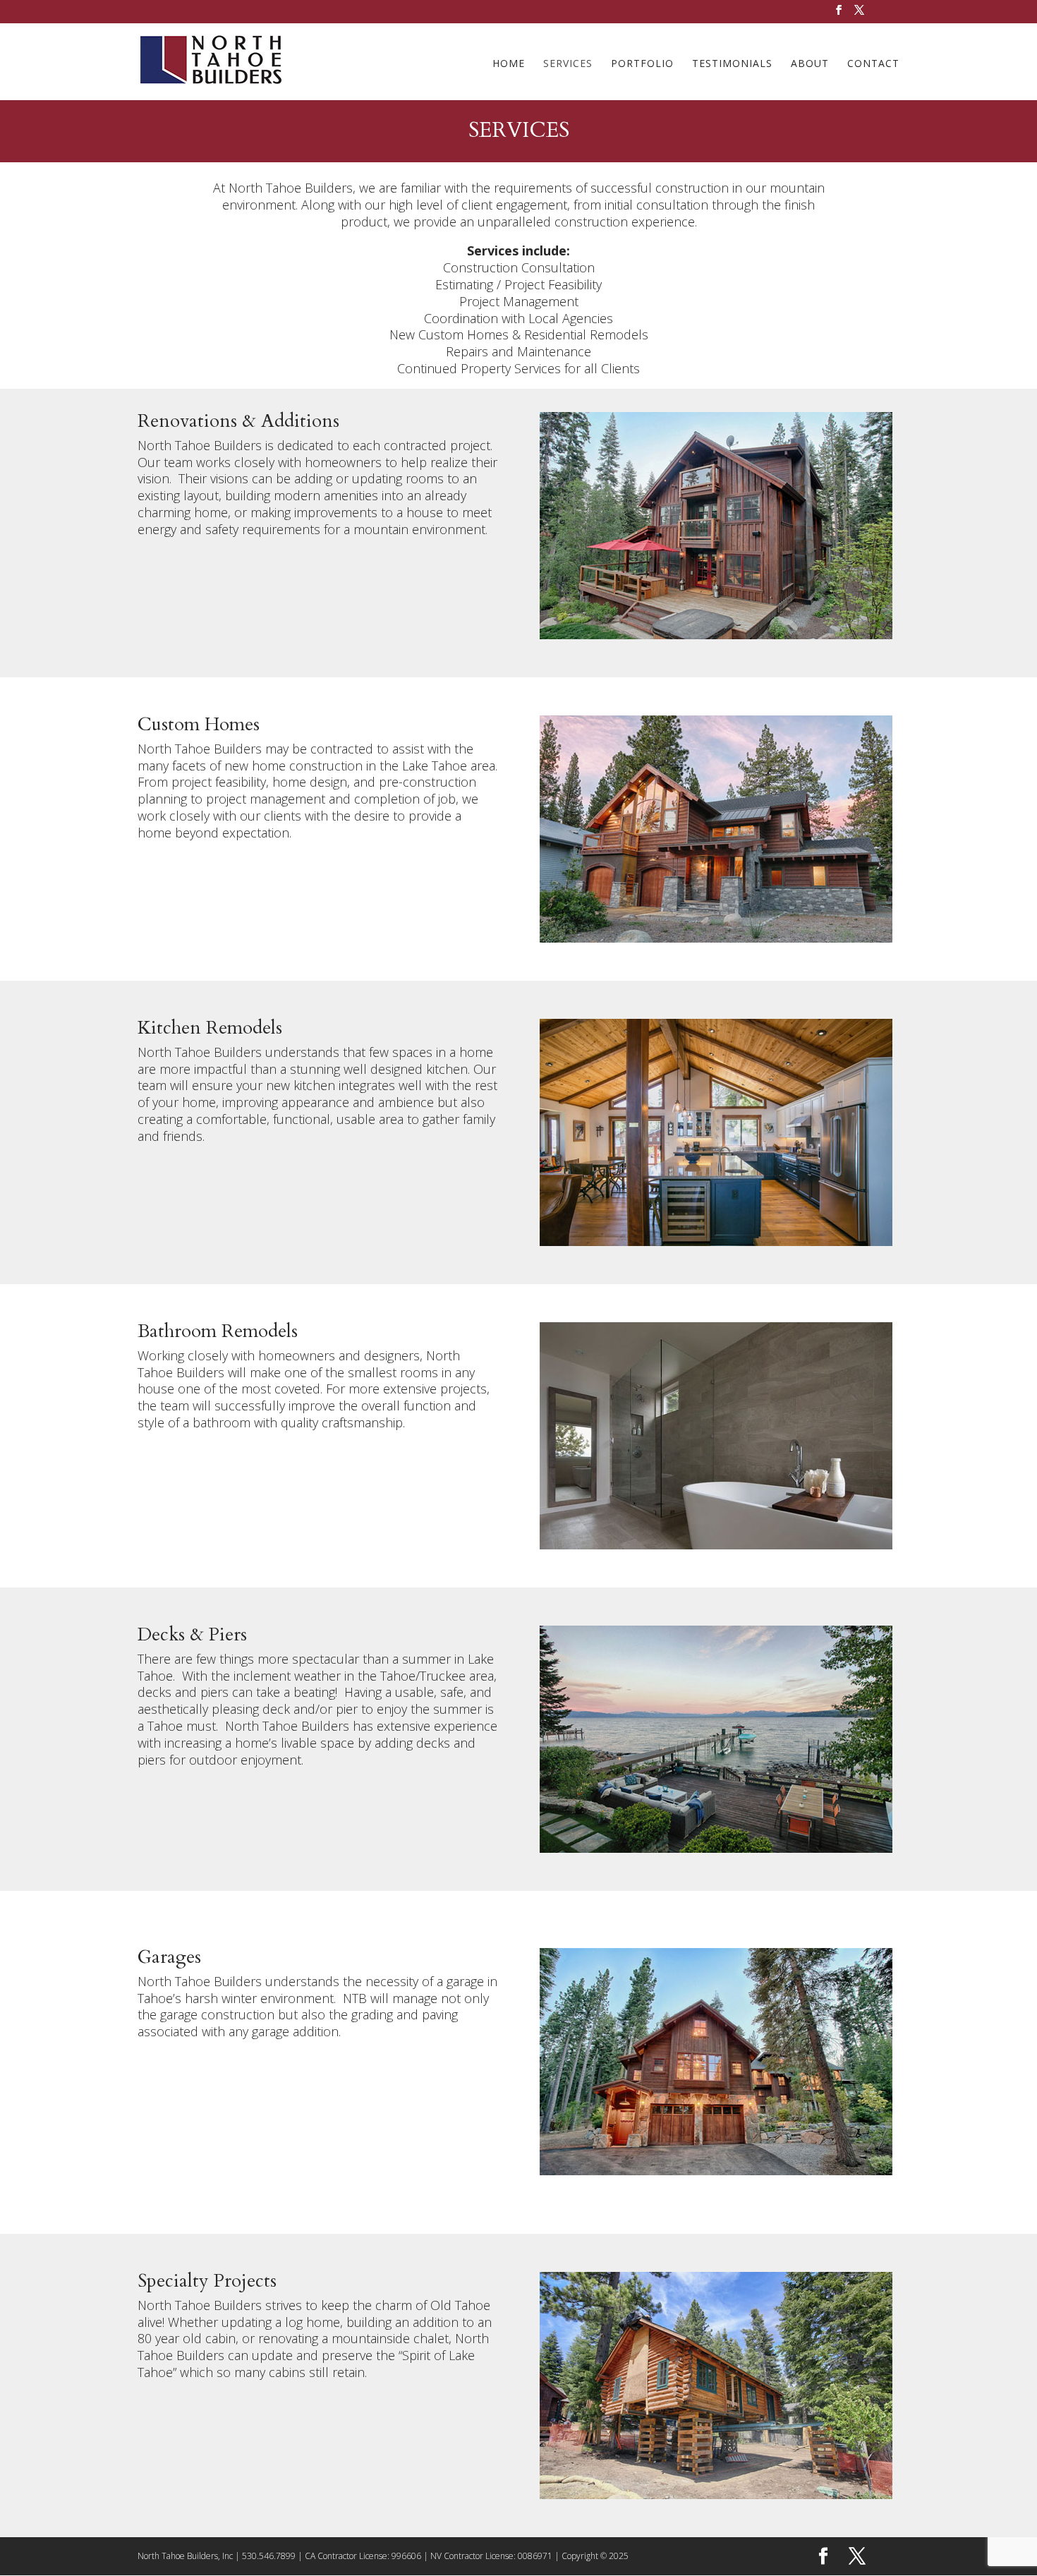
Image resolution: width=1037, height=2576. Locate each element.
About (810, 64)
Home (509, 64)
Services (568, 64)
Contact (873, 64)
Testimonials (732, 64)
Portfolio (642, 64)
